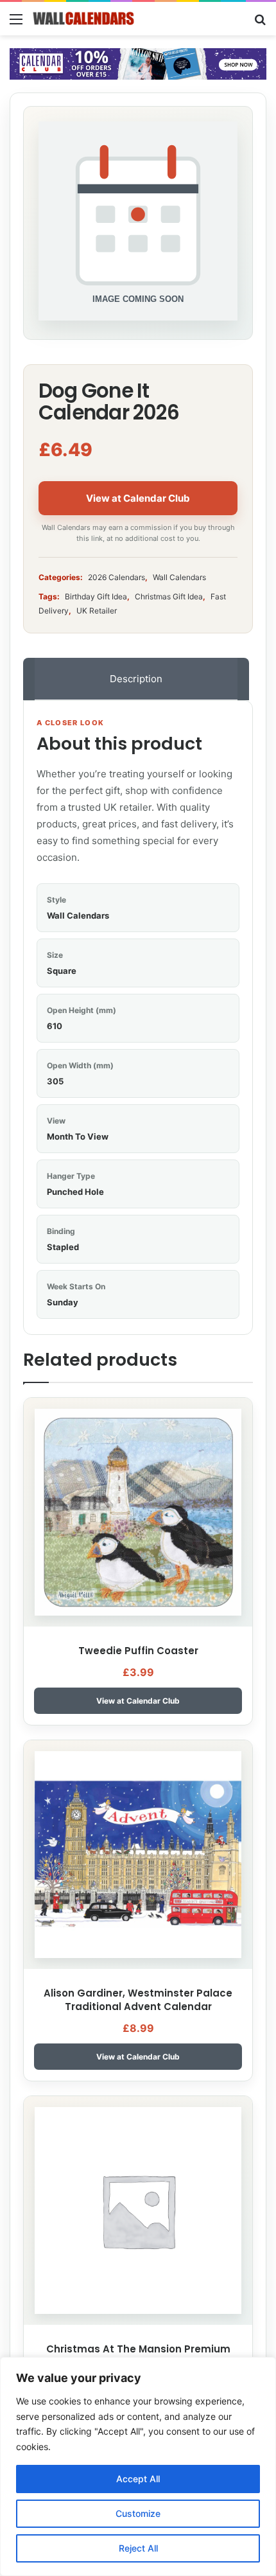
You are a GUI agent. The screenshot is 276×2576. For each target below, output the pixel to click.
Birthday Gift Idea (96, 596)
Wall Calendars (179, 577)
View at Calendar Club (138, 498)
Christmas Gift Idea (169, 596)
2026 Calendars (116, 577)
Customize (138, 2513)
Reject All (138, 2548)
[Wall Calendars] (83, 19)
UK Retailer (97, 611)
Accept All (138, 2479)
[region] (138, 2466)
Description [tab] (136, 679)
